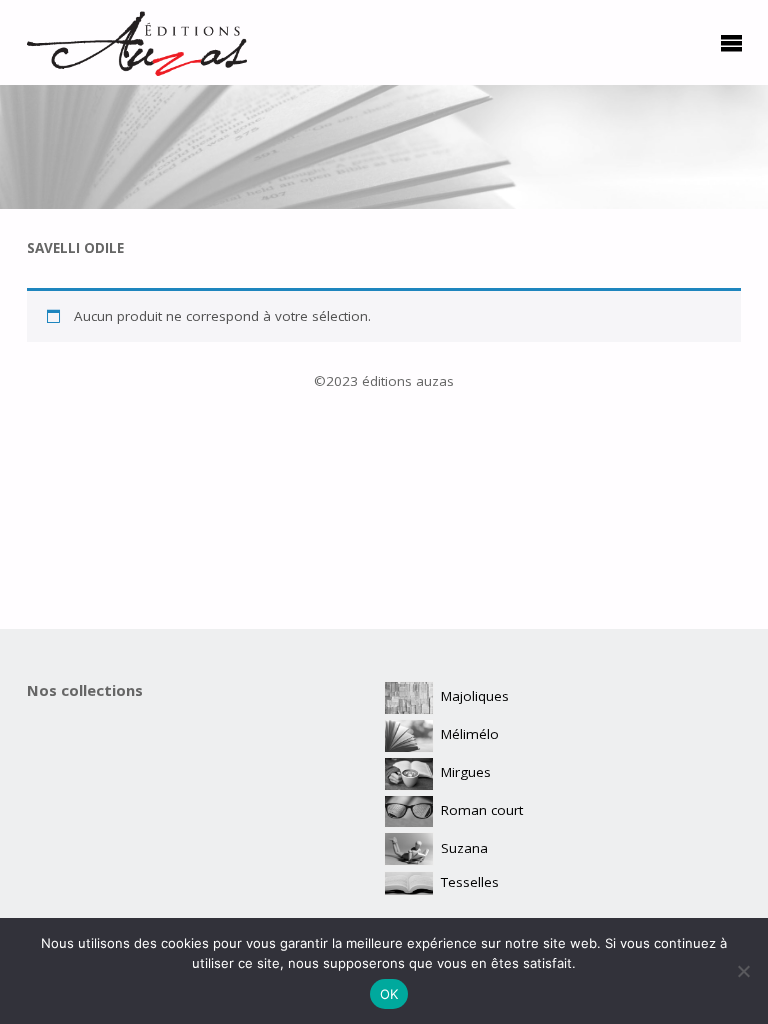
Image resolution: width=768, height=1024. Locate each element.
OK (389, 994)
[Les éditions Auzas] (137, 42)
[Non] (743, 971)
